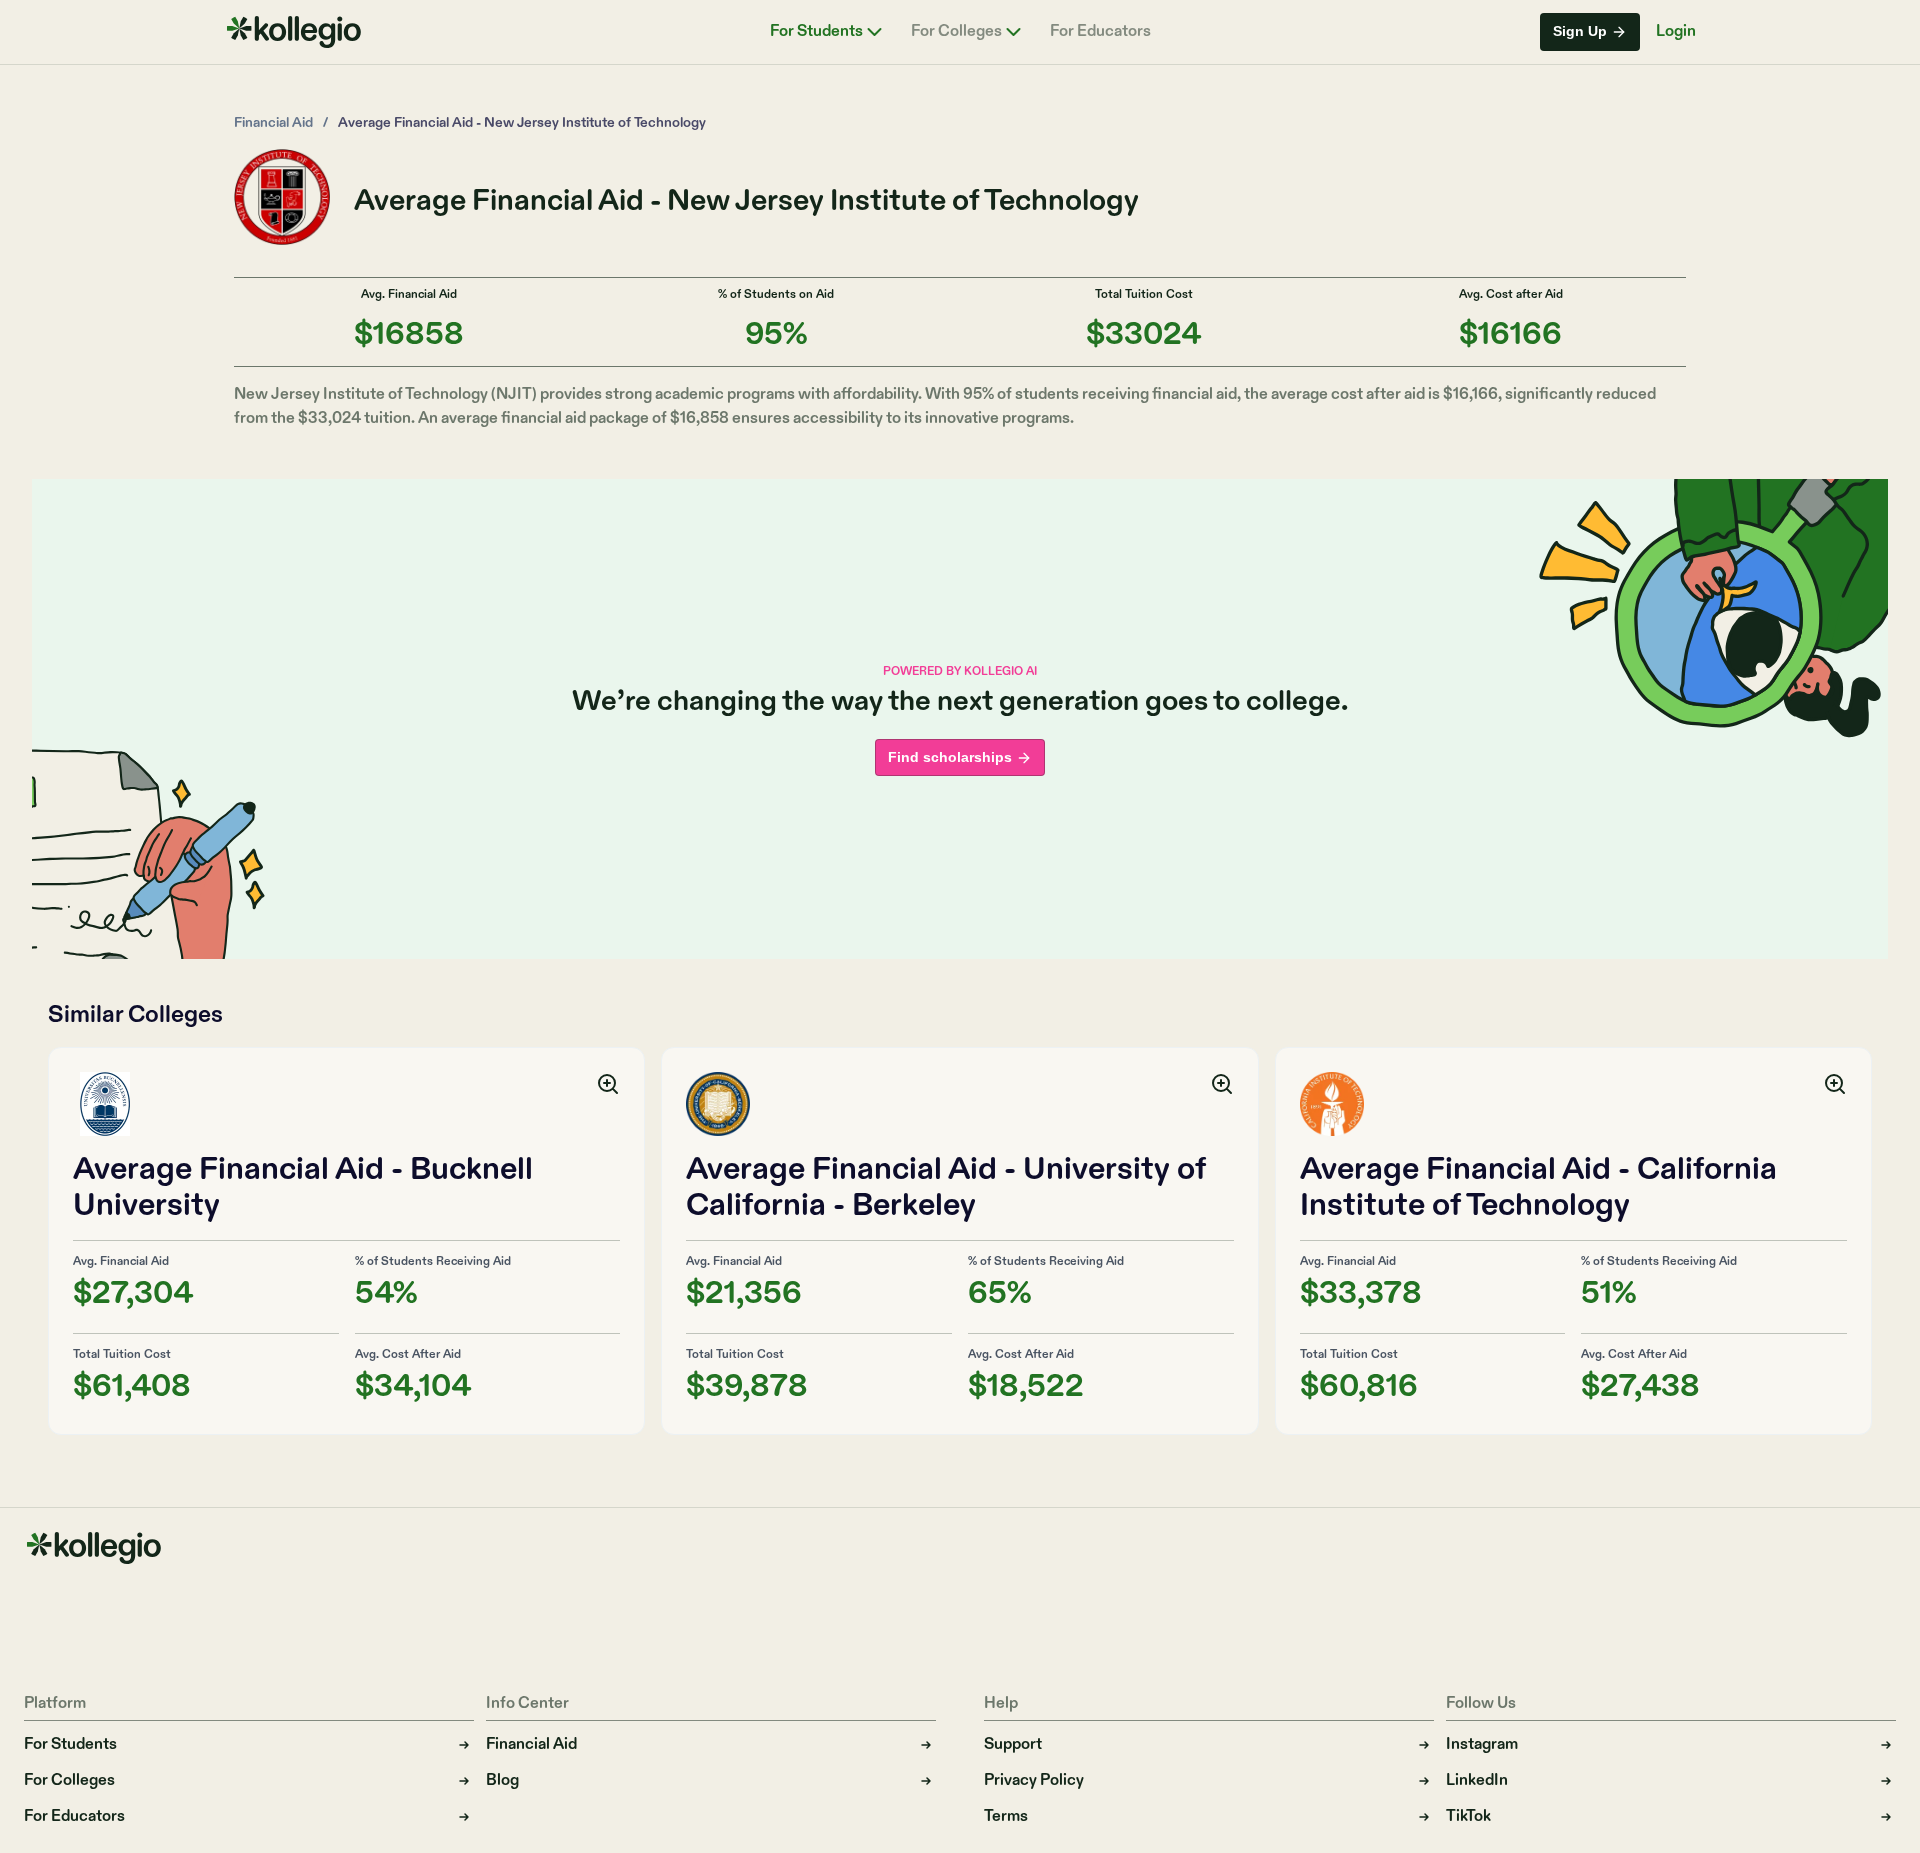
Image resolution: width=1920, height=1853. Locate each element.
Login (1676, 31)
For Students (816, 32)
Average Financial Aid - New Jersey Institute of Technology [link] (522, 122)
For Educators (1100, 32)
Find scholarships (950, 757)
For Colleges (956, 32)
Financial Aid (273, 122)
